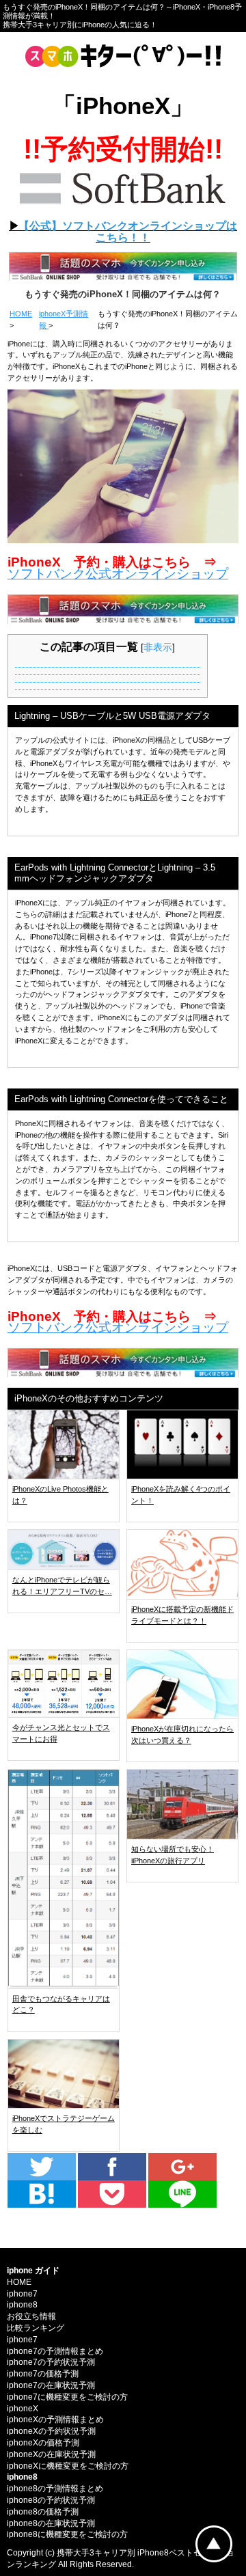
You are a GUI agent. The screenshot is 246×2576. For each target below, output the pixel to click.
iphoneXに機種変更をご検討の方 (68, 2466)
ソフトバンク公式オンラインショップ (118, 574)
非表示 (158, 647)
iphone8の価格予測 (43, 2512)
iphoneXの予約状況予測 (51, 2431)
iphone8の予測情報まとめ (55, 2489)
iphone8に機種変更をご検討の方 (67, 2534)
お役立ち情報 (31, 2316)
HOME (21, 314)
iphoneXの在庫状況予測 (51, 2454)
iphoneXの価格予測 (43, 2443)
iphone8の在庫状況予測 (51, 2523)
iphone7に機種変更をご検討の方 (67, 2397)
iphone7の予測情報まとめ (55, 2351)
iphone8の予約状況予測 (51, 2500)
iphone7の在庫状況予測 (51, 2385)
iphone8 (22, 2305)
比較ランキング (36, 2328)
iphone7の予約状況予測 (51, 2362)
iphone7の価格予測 (43, 2374)
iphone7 (22, 2294)
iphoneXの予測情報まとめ (55, 2420)
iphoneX (23, 2409)
